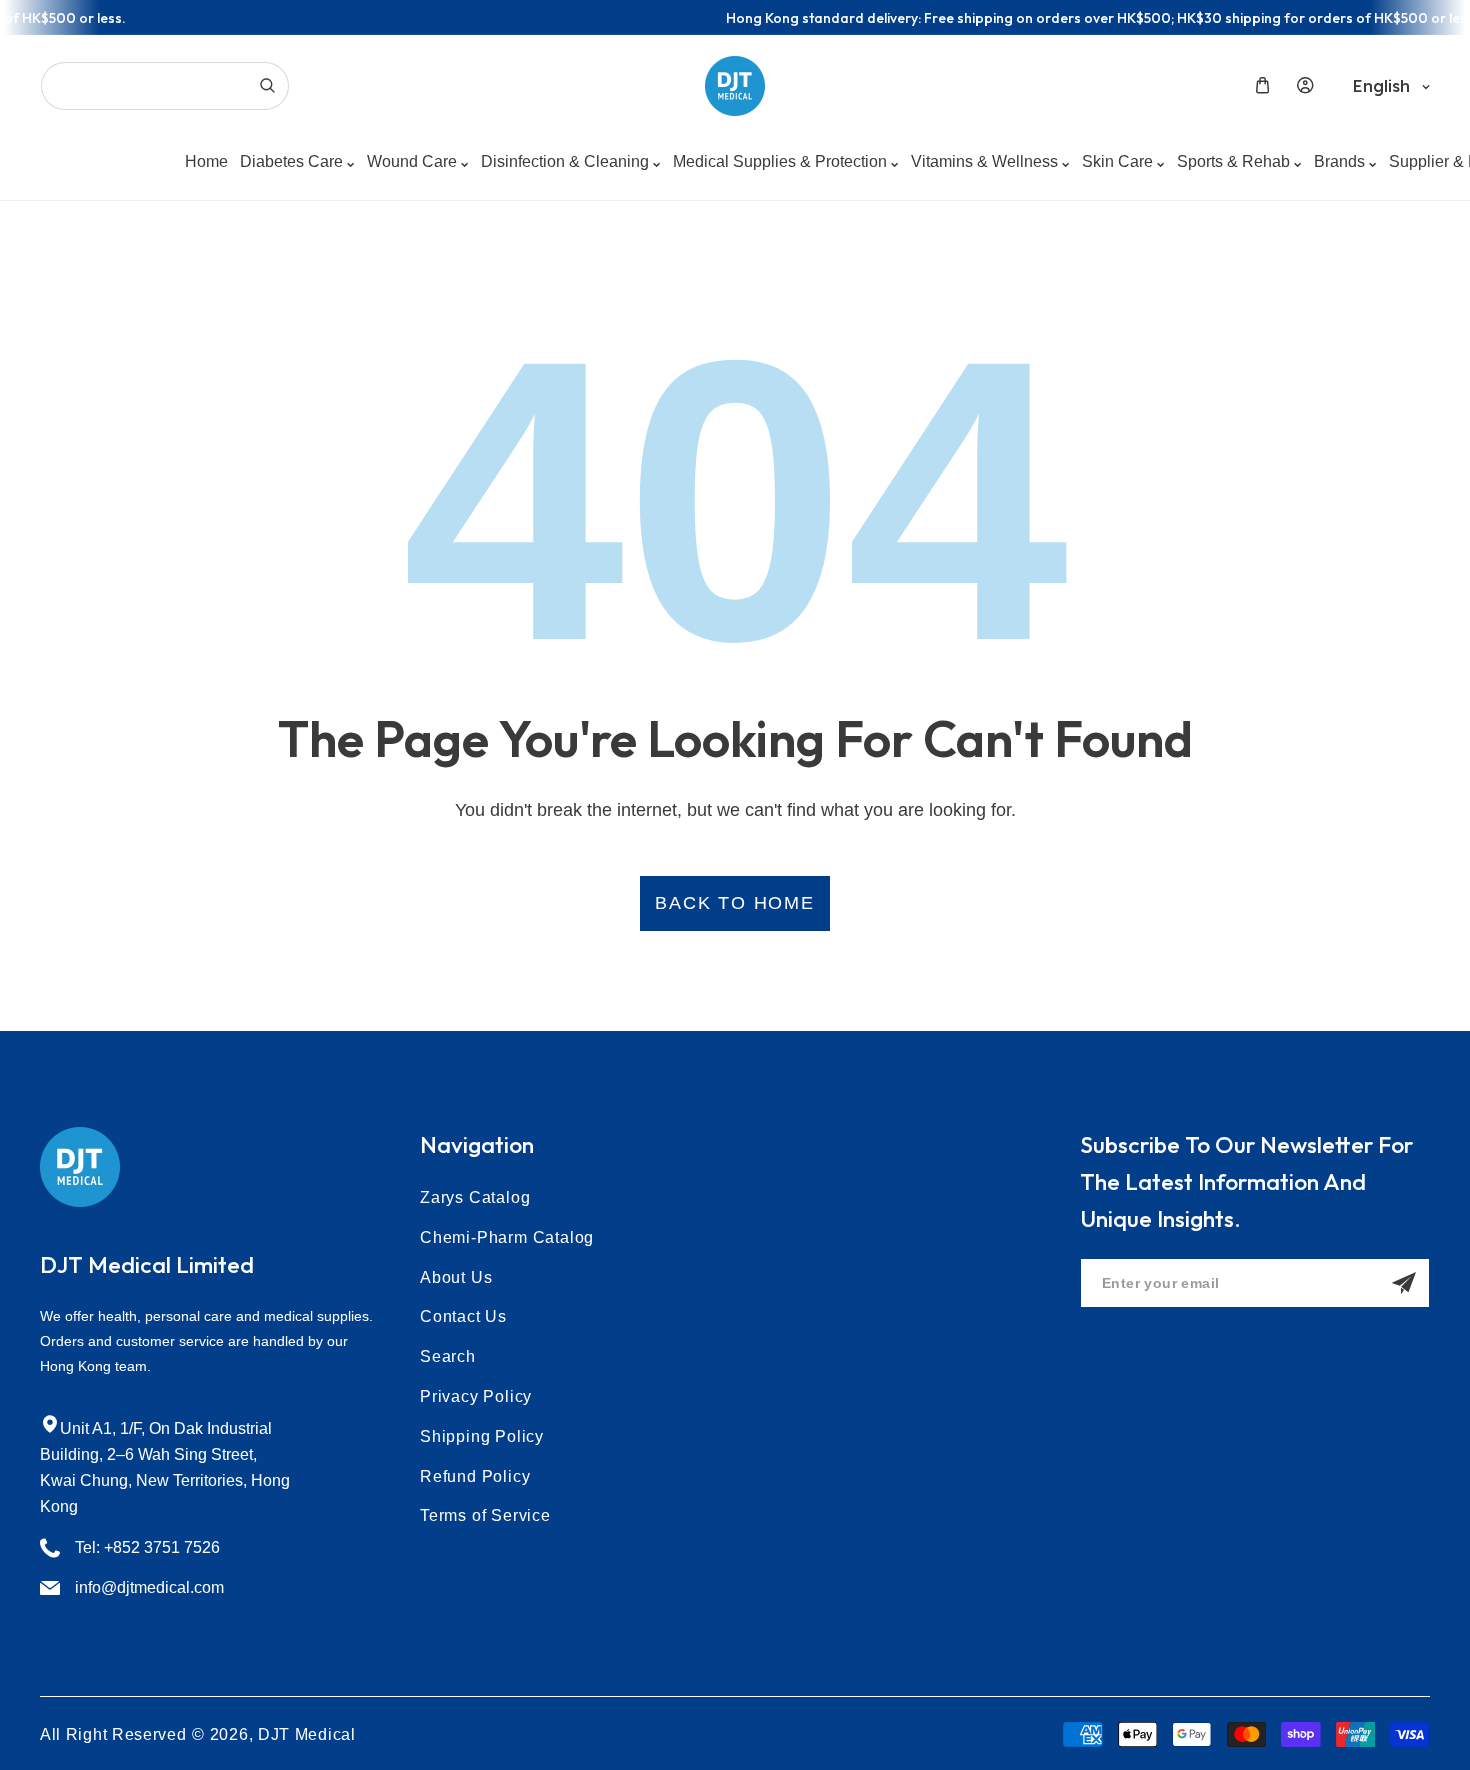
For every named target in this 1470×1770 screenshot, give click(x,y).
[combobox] (165, 86)
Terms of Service (485, 1515)
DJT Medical (307, 1734)
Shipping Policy (482, 1436)
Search (448, 1356)
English (1381, 86)
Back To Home (735, 903)
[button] (1262, 85)
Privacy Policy (476, 1396)
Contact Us (463, 1316)
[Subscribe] (1404, 1283)
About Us (456, 1277)
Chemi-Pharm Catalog (507, 1237)
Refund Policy (475, 1476)
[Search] (267, 86)
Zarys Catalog (475, 1197)
